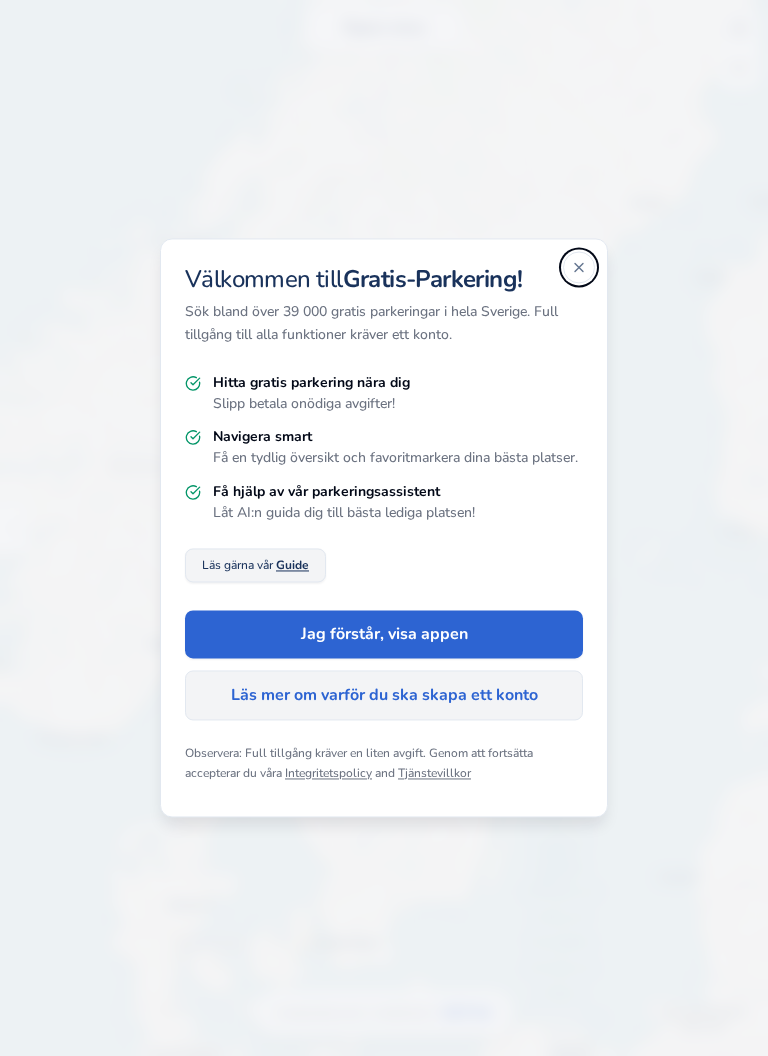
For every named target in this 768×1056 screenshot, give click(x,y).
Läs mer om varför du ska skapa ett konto (384, 696)
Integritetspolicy (328, 773)
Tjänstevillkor (434, 773)
